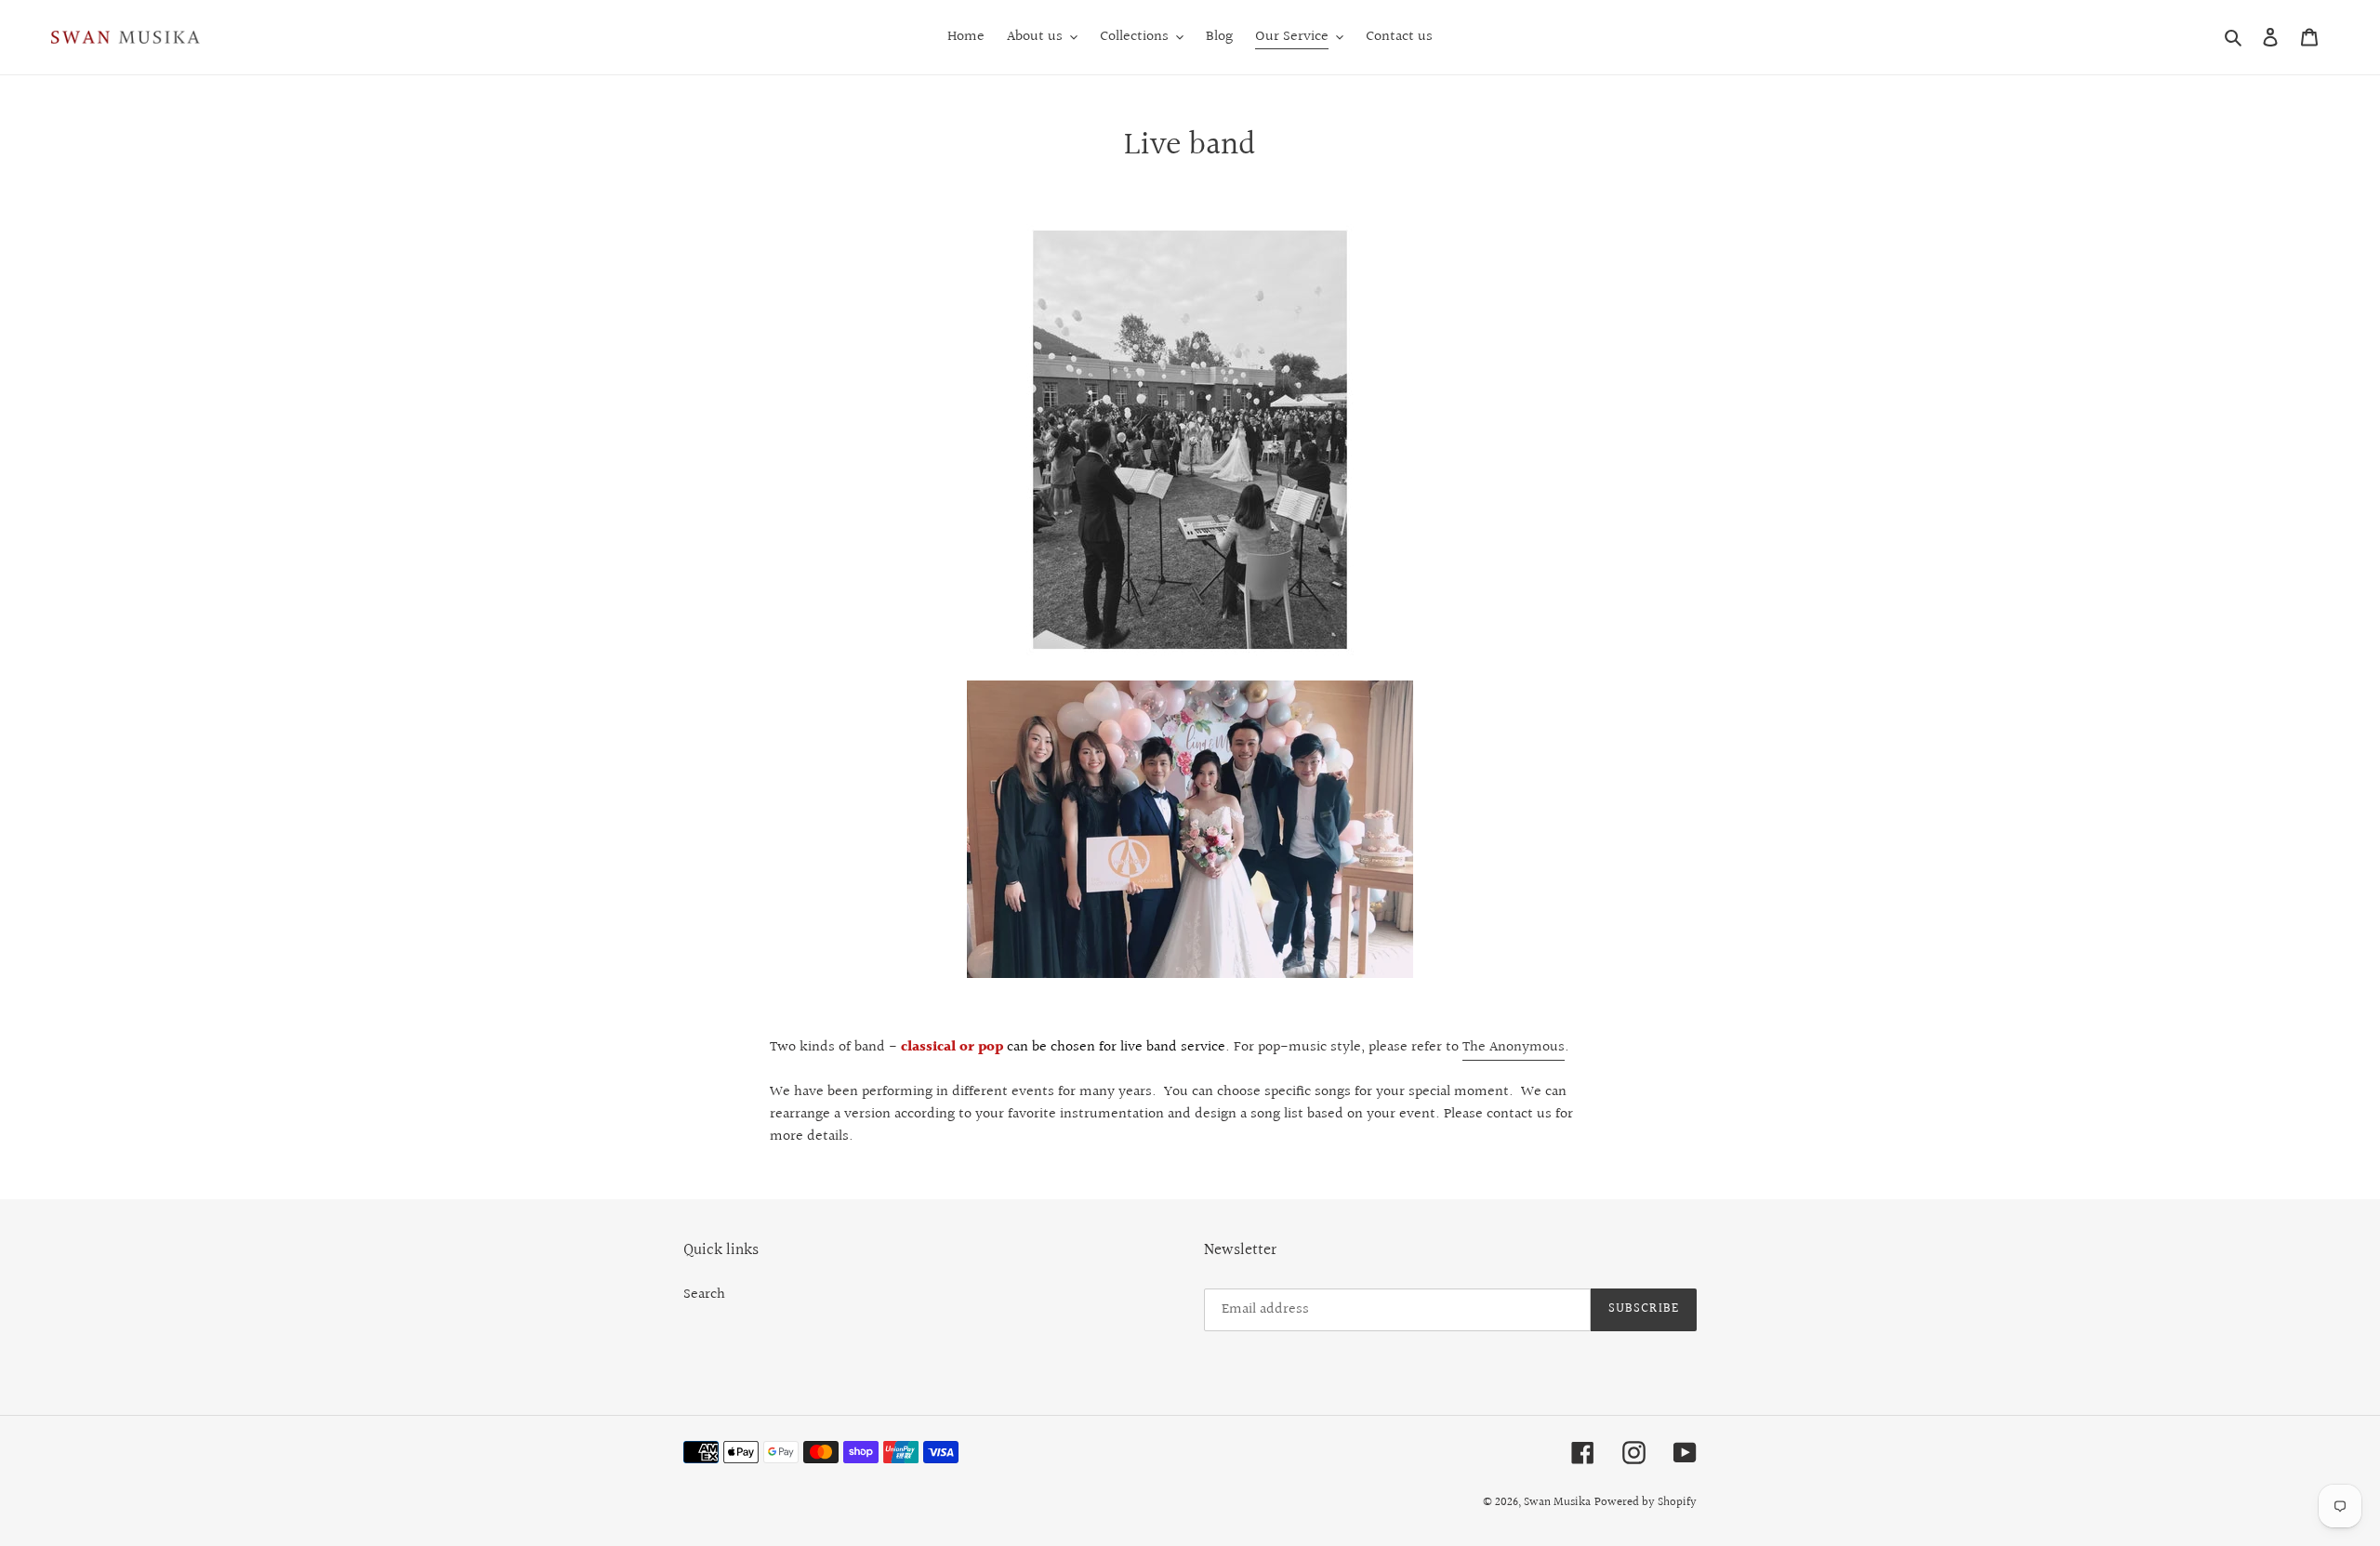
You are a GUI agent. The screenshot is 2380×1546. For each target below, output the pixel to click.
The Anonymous (1514, 1047)
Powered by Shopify (1646, 1502)
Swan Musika (1557, 1502)
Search (704, 1295)
